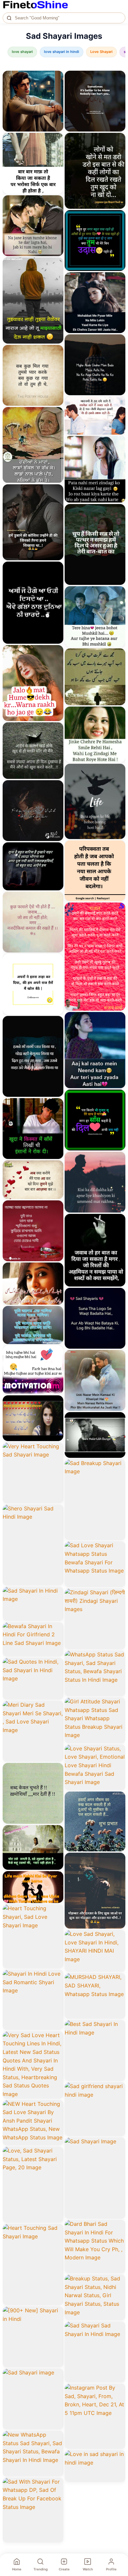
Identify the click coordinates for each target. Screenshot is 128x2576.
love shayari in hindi (62, 52)
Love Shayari (101, 52)
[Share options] (56, 78)
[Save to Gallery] (56, 90)
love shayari (22, 52)
